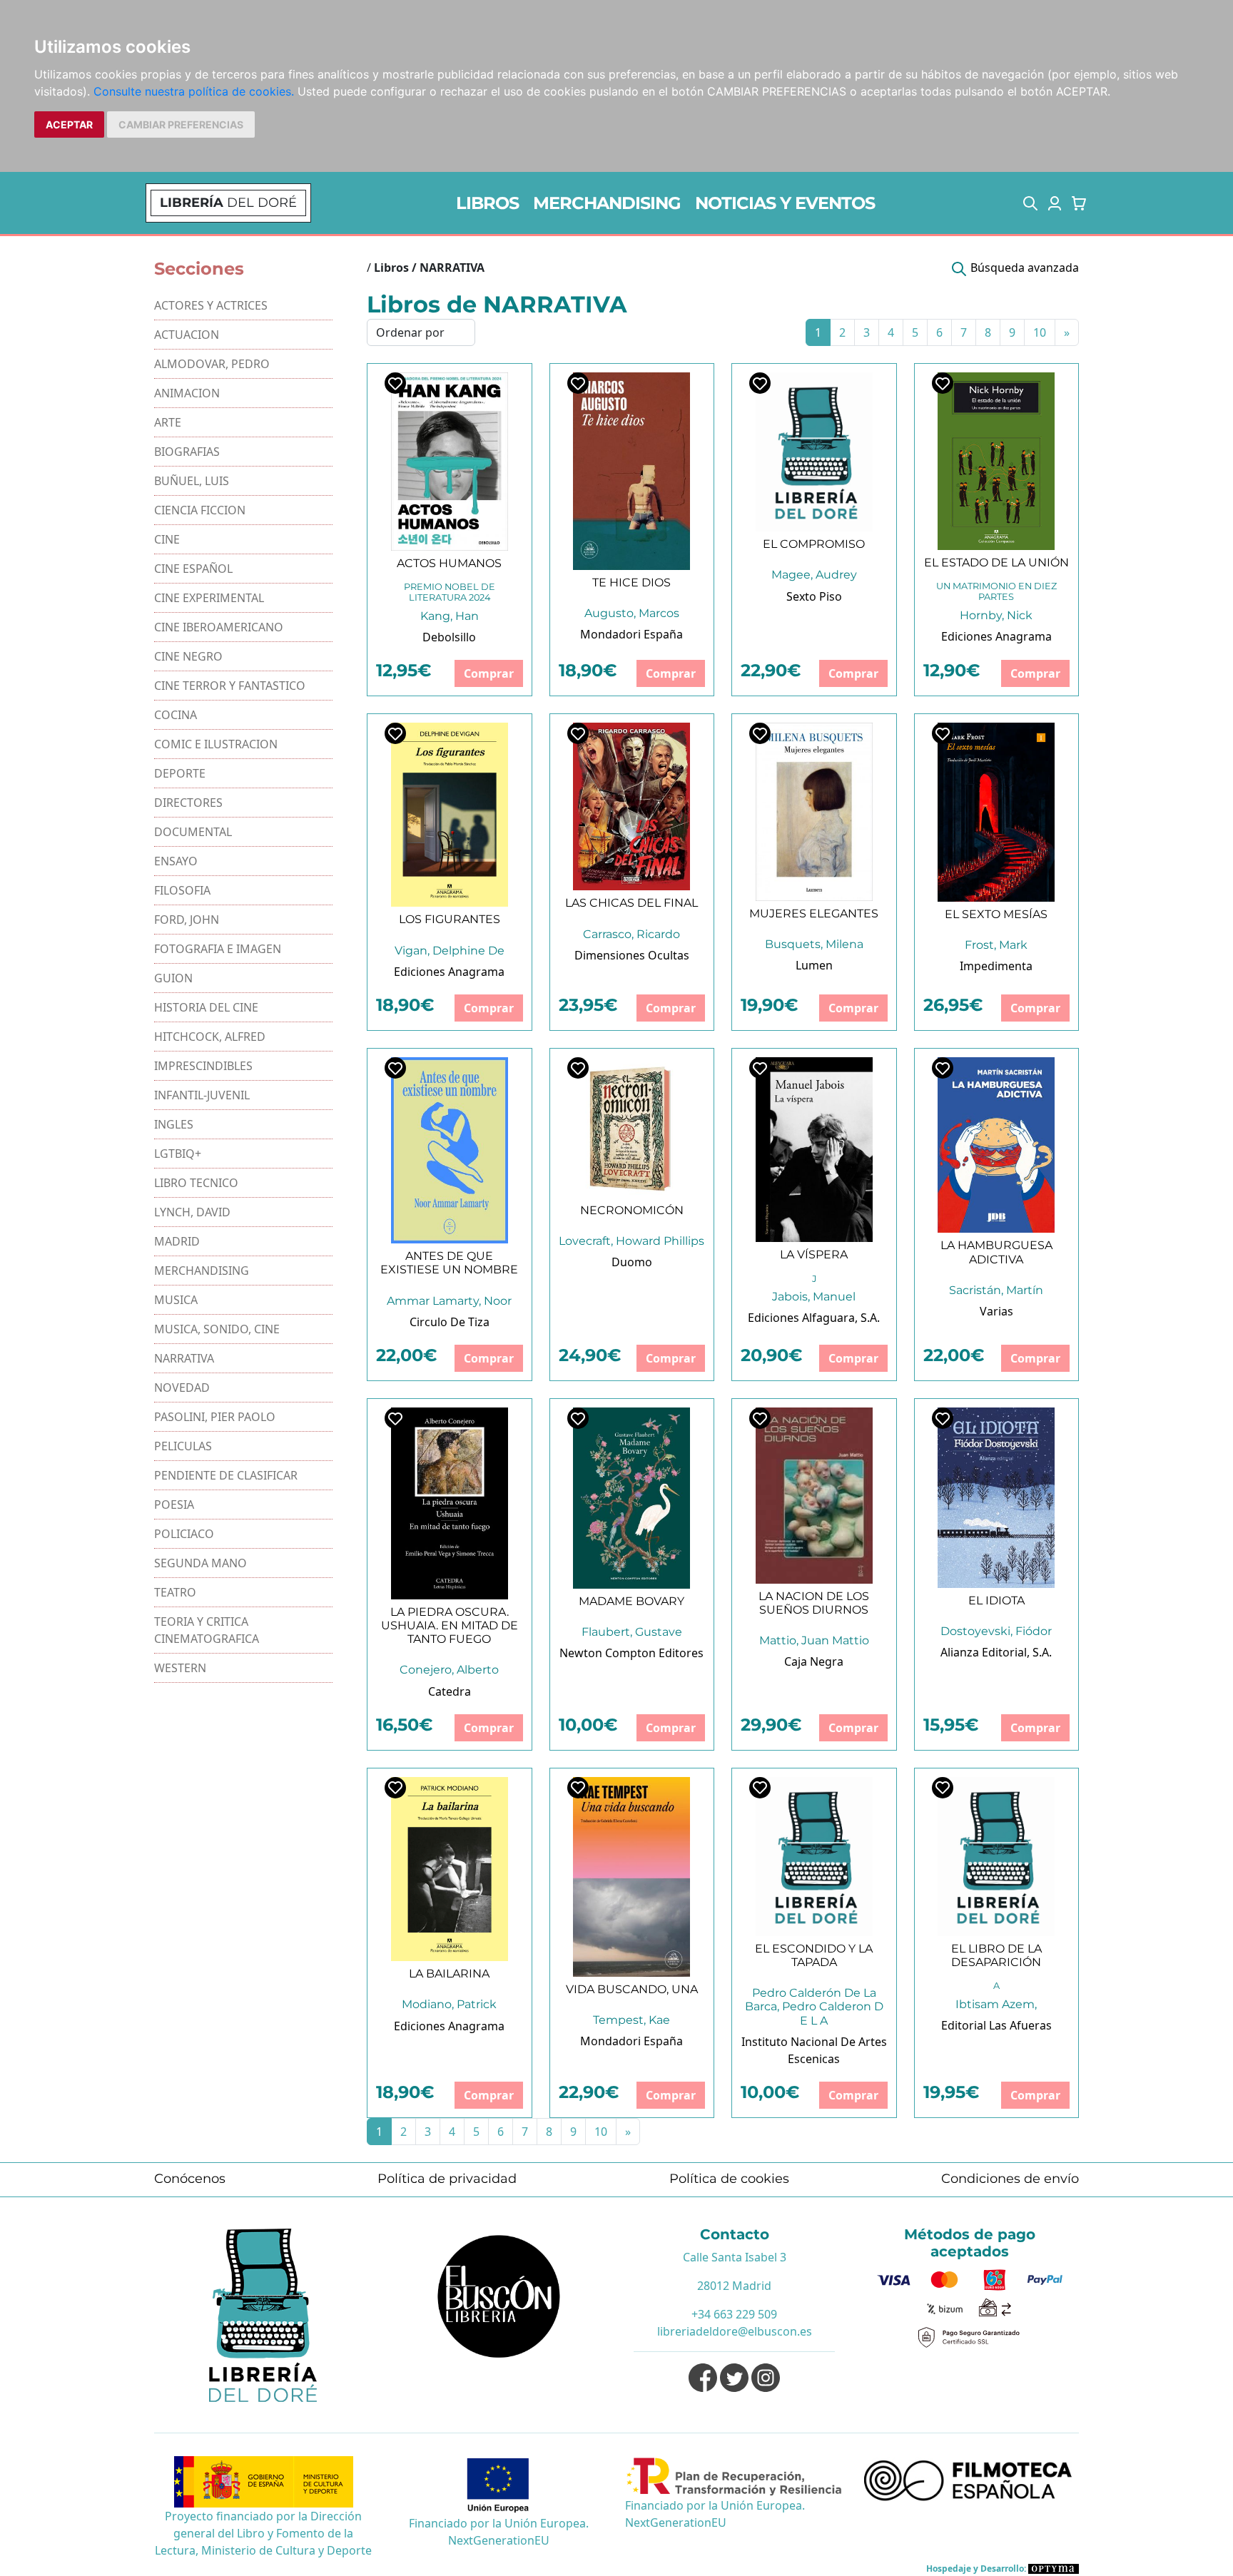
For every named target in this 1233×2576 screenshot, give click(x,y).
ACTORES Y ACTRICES (211, 305)
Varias (996, 1311)
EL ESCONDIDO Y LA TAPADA (814, 1955)
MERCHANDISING (607, 203)
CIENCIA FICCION (200, 510)
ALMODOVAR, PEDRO (212, 364)
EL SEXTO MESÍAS (996, 914)
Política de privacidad (447, 2179)
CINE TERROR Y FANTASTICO (230, 686)
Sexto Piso (814, 596)
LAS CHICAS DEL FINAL (631, 903)
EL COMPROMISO (814, 544)
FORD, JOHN (187, 920)
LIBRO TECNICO (196, 1183)
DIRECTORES (188, 803)
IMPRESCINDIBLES (203, 1066)
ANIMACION (187, 393)
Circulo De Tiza (450, 1322)
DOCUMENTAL (193, 832)
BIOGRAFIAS (187, 452)
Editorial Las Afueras (996, 2025)
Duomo (632, 1262)
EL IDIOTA (996, 1600)
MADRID (177, 1241)
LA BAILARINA (449, 1974)
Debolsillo (449, 637)
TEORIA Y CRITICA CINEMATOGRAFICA (207, 1630)
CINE (167, 539)
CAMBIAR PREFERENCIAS (181, 124)
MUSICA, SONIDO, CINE (217, 1329)
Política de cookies (729, 2179)
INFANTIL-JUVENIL (202, 1095)
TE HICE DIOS (631, 582)
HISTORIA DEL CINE (206, 1007)
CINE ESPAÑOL (193, 569)
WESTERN (180, 1668)
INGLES (174, 1124)
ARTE (168, 422)
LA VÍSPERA (814, 1254)
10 (1040, 332)
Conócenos (190, 2179)
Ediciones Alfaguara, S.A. (814, 1318)
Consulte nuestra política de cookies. (194, 91)
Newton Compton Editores (631, 1653)
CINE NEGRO (188, 656)
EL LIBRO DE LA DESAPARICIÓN (996, 1955)
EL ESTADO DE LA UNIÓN (996, 562)
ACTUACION (187, 335)
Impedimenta (996, 966)
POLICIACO (184, 1534)
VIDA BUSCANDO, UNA (632, 1989)
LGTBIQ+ (178, 1154)
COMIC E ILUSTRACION (216, 744)
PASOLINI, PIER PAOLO (215, 1417)
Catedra (450, 1691)
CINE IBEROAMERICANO (219, 627)
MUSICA (176, 1300)
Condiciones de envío (1010, 2179)
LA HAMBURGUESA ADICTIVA (996, 1252)
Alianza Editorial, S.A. (996, 1652)
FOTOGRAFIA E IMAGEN (218, 949)
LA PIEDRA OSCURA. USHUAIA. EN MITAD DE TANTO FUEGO (450, 1625)
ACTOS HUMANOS (449, 563)
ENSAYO (176, 861)
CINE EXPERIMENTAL (209, 598)
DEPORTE (180, 773)
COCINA (176, 715)
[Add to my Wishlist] (395, 383)
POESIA (174, 1505)
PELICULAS (183, 1446)
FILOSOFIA (182, 890)
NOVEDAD (182, 1388)
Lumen (814, 965)
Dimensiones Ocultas (632, 955)
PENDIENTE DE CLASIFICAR (226, 1475)
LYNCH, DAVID (192, 1212)
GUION (173, 978)
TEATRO (175, 1592)
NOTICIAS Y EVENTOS (785, 203)
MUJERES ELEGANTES (814, 913)
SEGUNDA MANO (201, 1563)
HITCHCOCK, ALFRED (210, 1037)
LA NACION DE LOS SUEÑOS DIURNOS (814, 1603)
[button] (1030, 203)
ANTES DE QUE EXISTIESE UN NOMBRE (449, 1263)
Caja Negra (814, 1661)
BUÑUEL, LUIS (192, 481)
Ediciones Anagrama (996, 636)
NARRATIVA (184, 1358)
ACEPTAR (69, 124)
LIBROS (487, 203)
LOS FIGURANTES (450, 919)
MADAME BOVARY (631, 1601)
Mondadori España (631, 634)
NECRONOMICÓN (632, 1210)
